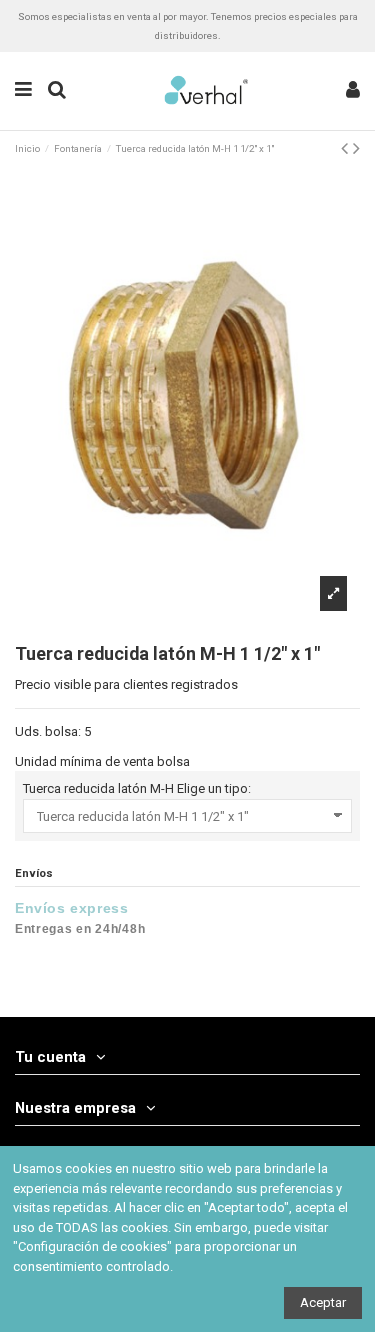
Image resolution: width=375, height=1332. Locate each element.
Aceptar (323, 1302)
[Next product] (356, 148)
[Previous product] (347, 148)
